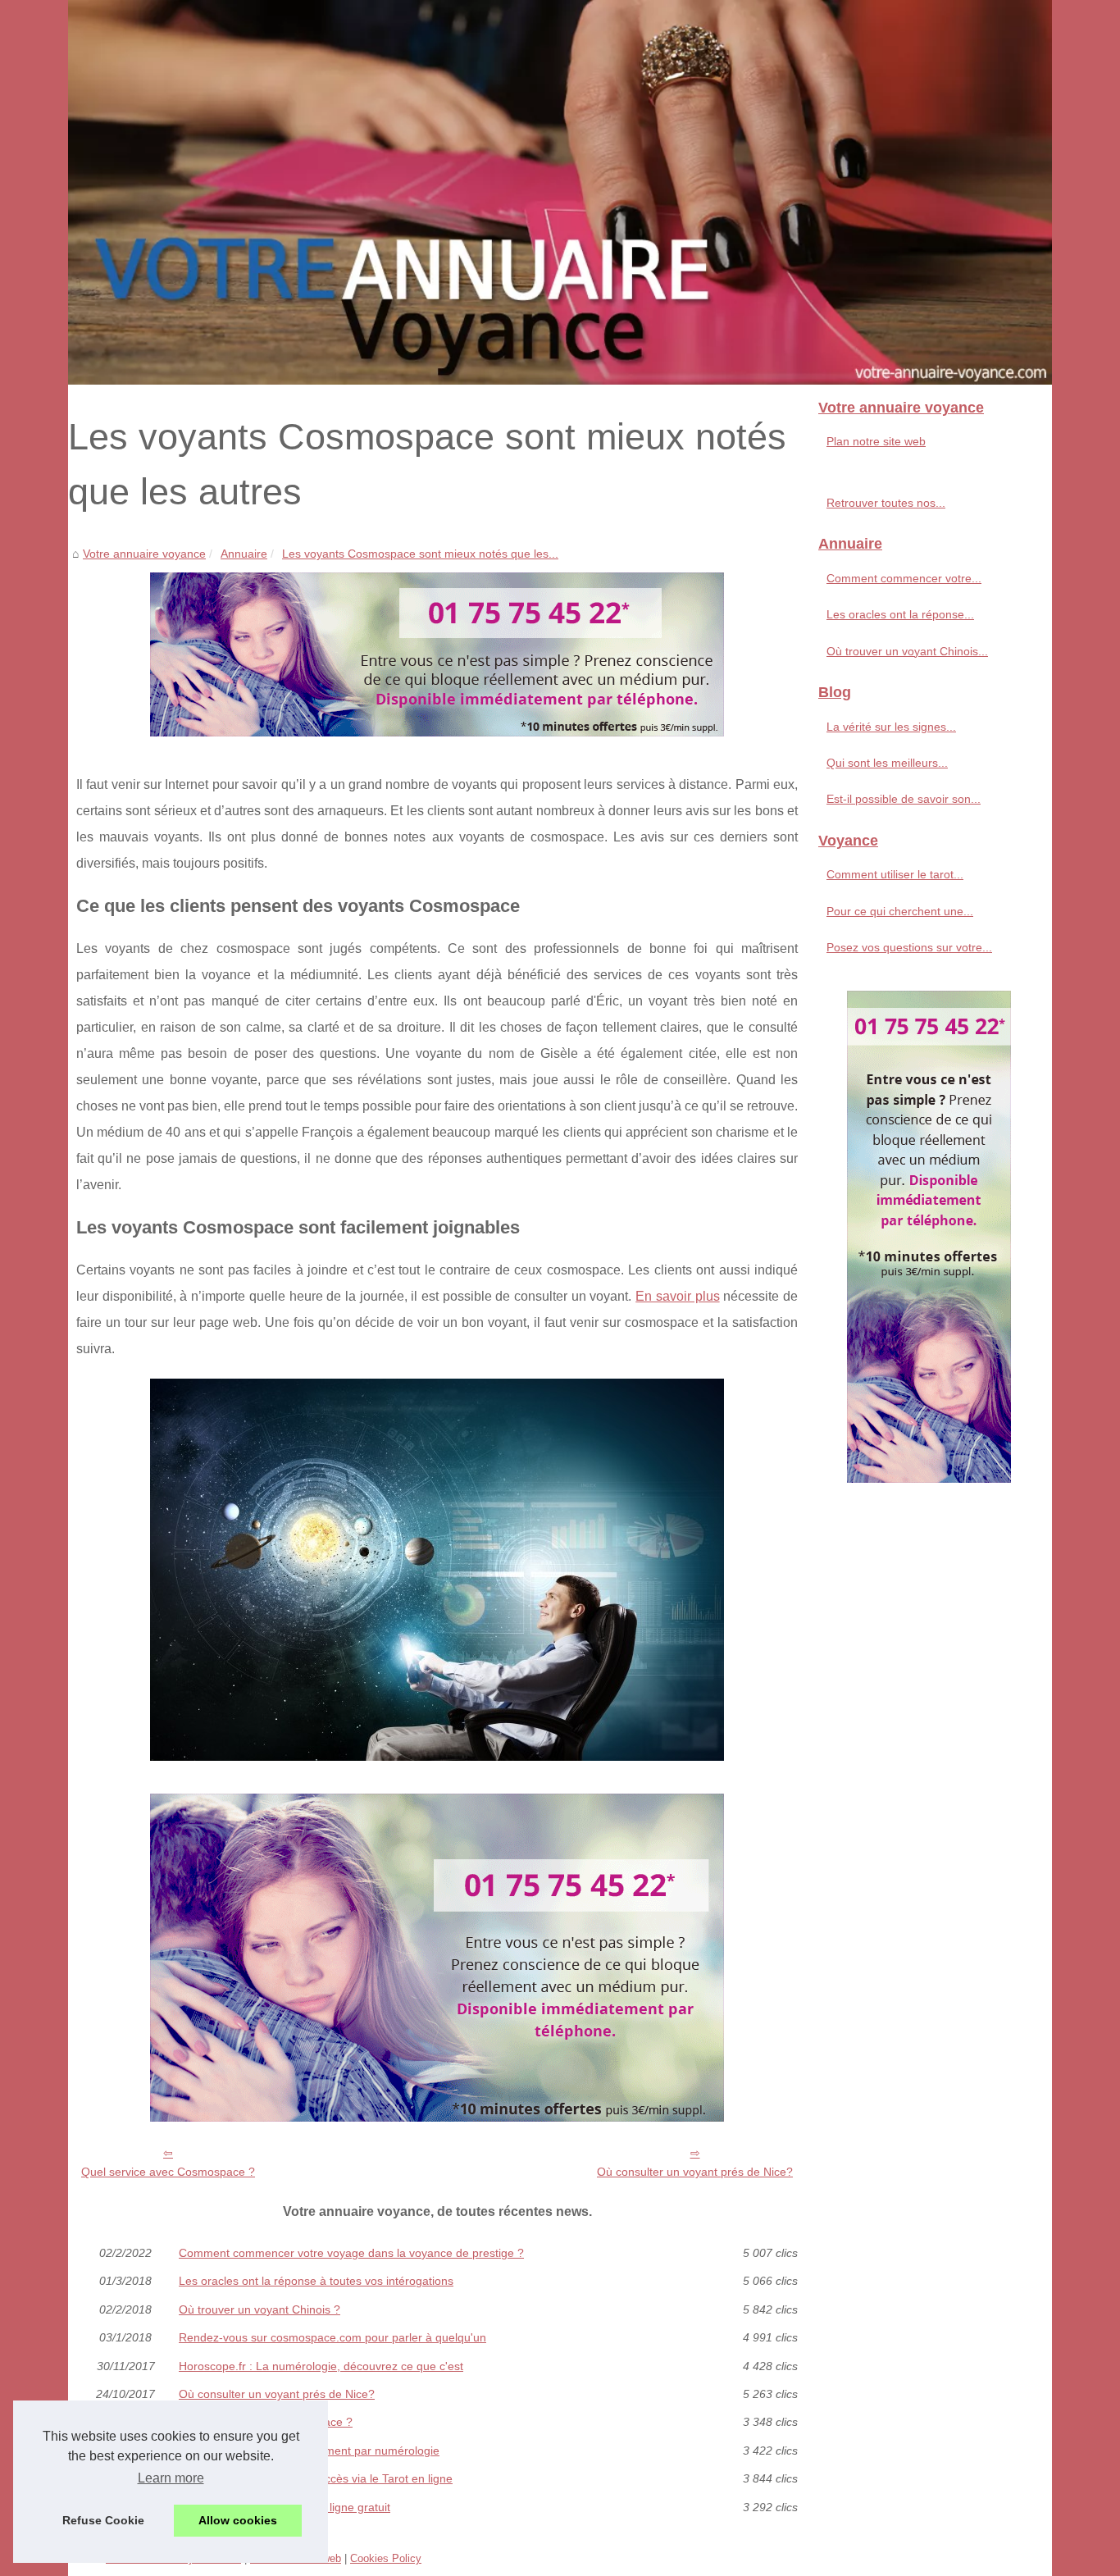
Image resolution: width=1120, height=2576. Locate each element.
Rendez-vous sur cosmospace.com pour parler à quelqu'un (332, 2337)
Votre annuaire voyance (144, 554)
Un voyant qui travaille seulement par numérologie (309, 2451)
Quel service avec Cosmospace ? (168, 2172)
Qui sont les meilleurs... (887, 763)
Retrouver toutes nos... (886, 503)
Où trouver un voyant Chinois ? (260, 2309)
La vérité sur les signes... (891, 727)
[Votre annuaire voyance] (560, 192)
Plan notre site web (876, 441)
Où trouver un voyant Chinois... (907, 651)
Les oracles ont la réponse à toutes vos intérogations (316, 2281)
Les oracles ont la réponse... (900, 614)
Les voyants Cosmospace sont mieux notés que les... (420, 554)
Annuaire (244, 554)
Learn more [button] (171, 2478)
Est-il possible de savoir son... (904, 799)
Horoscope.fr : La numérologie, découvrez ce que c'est (321, 2366)
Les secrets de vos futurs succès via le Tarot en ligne (316, 2478)
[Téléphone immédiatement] (437, 732)
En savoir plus (677, 1296)
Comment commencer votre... (904, 578)
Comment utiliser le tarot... (895, 874)
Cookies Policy (386, 2558)
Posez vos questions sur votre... (909, 947)
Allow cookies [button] (238, 2520)
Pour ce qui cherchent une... (900, 911)
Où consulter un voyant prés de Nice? (695, 2172)
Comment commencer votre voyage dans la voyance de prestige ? (351, 2253)
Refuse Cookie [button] (103, 2520)
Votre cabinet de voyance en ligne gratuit (285, 2507)
